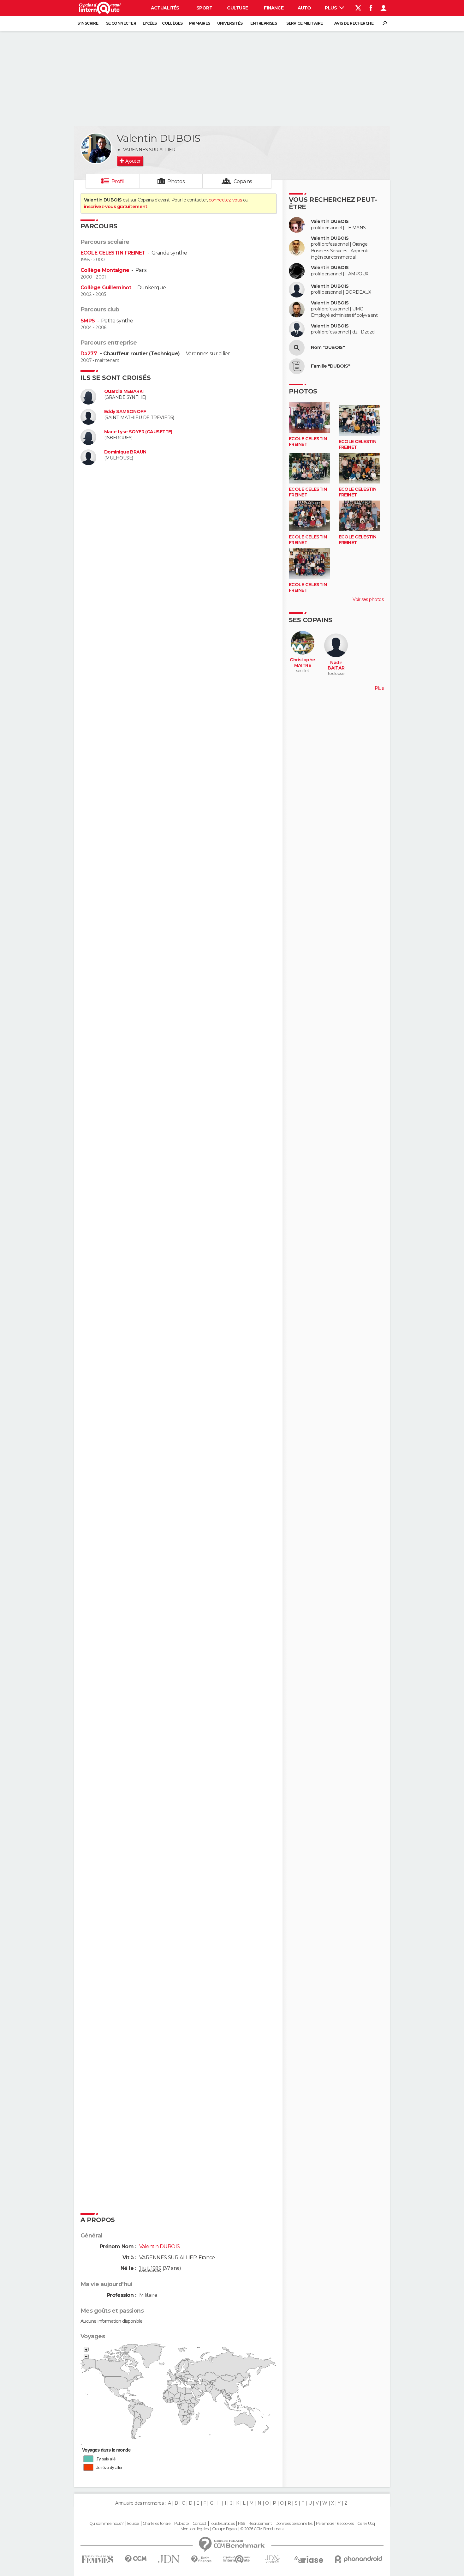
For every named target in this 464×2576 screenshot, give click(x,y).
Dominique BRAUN (125, 452)
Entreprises (264, 23)
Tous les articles (222, 2524)
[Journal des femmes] (97, 2559)
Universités (230, 23)
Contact (199, 2524)
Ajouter (133, 161)
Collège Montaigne (105, 270)
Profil (118, 181)
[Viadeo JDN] (272, 2559)
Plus (331, 8)
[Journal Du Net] (169, 2559)
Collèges (172, 23)
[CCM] (136, 2559)
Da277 (89, 354)
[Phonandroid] (359, 2559)
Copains (243, 181)
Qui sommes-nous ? (106, 2524)
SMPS (88, 321)
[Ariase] (309, 2559)
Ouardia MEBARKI (124, 391)
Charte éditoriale (157, 2524)
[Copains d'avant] (237, 2559)
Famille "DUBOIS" (330, 366)
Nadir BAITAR (336, 666)
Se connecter (121, 23)
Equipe (133, 2524)
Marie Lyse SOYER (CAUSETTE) (138, 432)
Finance (274, 8)
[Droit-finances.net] (202, 2559)
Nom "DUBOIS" (328, 348)
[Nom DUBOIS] (297, 348)
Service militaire (304, 23)
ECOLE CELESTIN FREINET (113, 253)
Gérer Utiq (366, 2524)
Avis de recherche (354, 23)
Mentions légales (194, 2529)
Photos (176, 181)
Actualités (165, 8)
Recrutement (260, 2524)
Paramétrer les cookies (335, 2524)
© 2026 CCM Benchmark (262, 2529)
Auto (304, 8)
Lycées (150, 23)
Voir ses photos (368, 599)
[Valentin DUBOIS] (96, 148)
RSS (241, 2524)
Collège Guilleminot (106, 288)
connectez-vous (225, 200)
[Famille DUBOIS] (297, 366)
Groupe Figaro (224, 2529)
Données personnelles (294, 2524)
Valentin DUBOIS (330, 222)
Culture (237, 8)
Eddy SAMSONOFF (125, 412)
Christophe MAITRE (302, 663)
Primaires (200, 23)
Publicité (182, 2524)
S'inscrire (88, 23)
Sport (204, 8)
